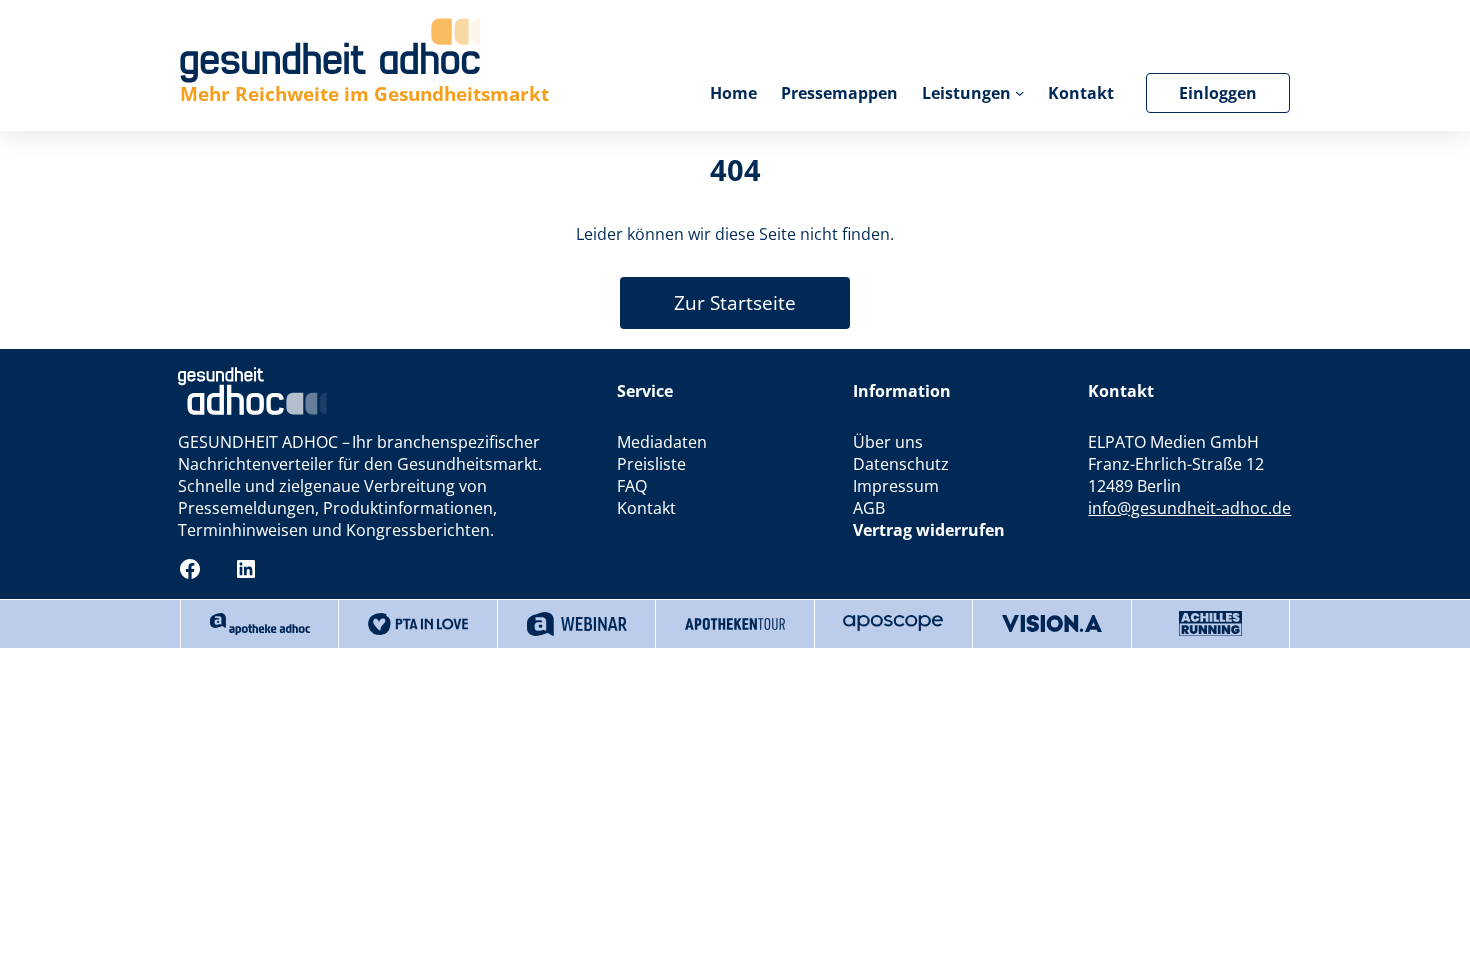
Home (733, 93)
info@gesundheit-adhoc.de (1189, 508)
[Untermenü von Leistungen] (1019, 92)
